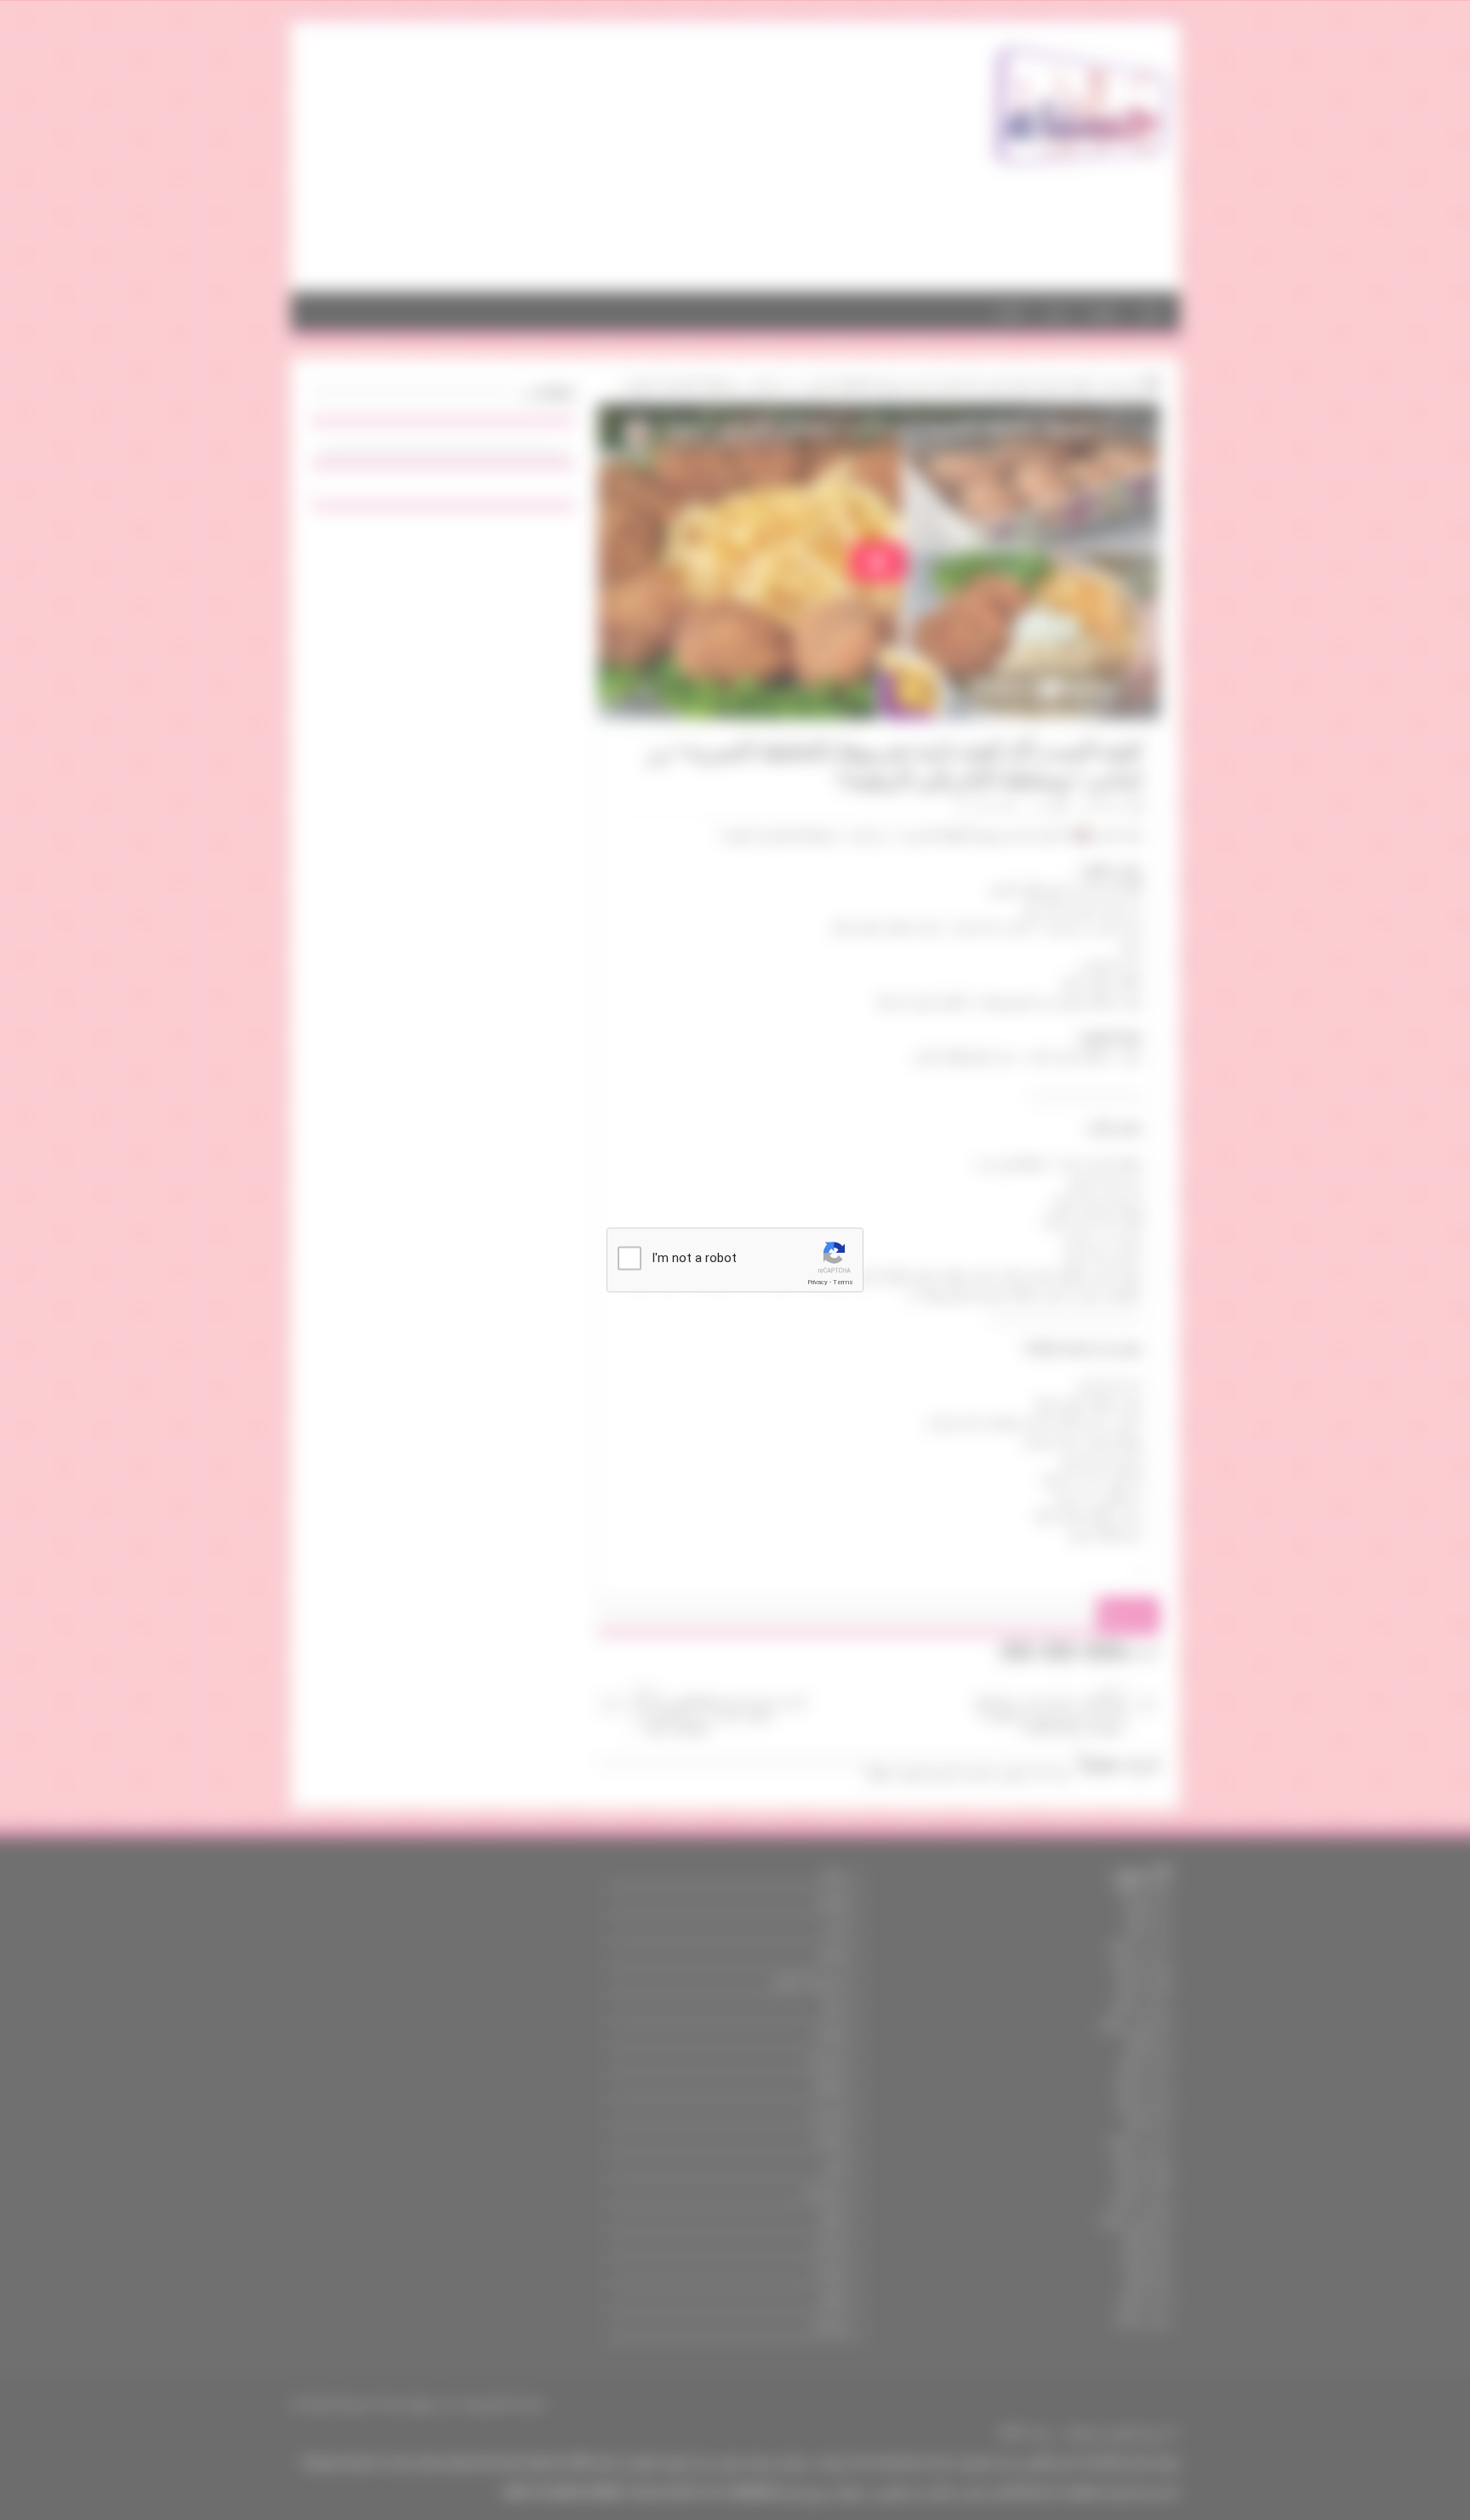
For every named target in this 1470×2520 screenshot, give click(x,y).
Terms (843, 1282)
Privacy (818, 1282)
